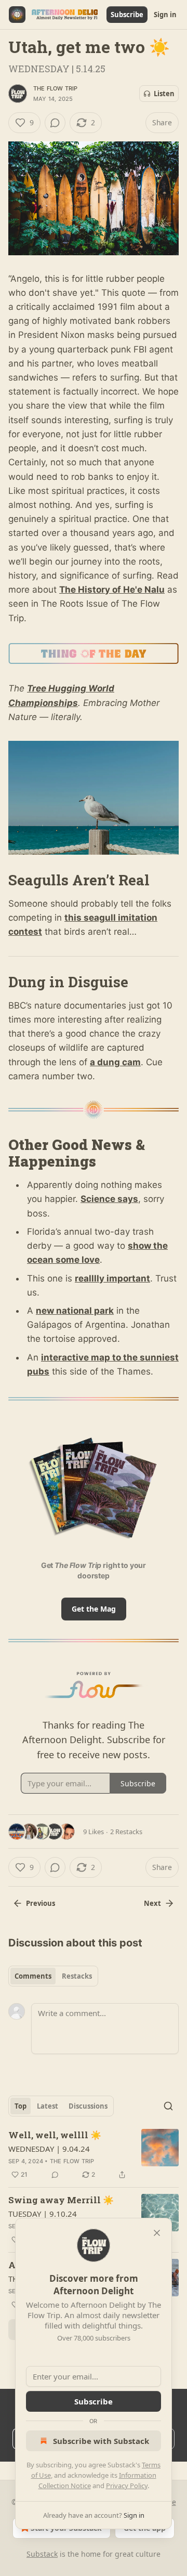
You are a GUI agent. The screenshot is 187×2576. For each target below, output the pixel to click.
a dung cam (115, 1062)
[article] (94, 2155)
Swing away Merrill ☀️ (61, 2200)
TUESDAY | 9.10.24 (43, 2214)
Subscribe (127, 15)
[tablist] (53, 1976)
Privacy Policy (127, 2486)
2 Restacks (126, 1832)
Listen (164, 94)
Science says (109, 1199)
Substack (42, 2554)
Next (152, 1903)
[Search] (168, 2106)
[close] (157, 2233)
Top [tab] (21, 2106)
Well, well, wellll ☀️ (55, 2135)
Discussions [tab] (88, 2106)
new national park (75, 1311)
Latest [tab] (48, 2106)
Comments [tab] (33, 1976)
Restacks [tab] (77, 1976)
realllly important (112, 1278)
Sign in (165, 15)
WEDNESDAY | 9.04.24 (49, 2149)
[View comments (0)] (55, 123)
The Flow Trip (56, 88)
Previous (41, 1903)
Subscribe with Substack (101, 2441)
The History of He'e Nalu (112, 590)
